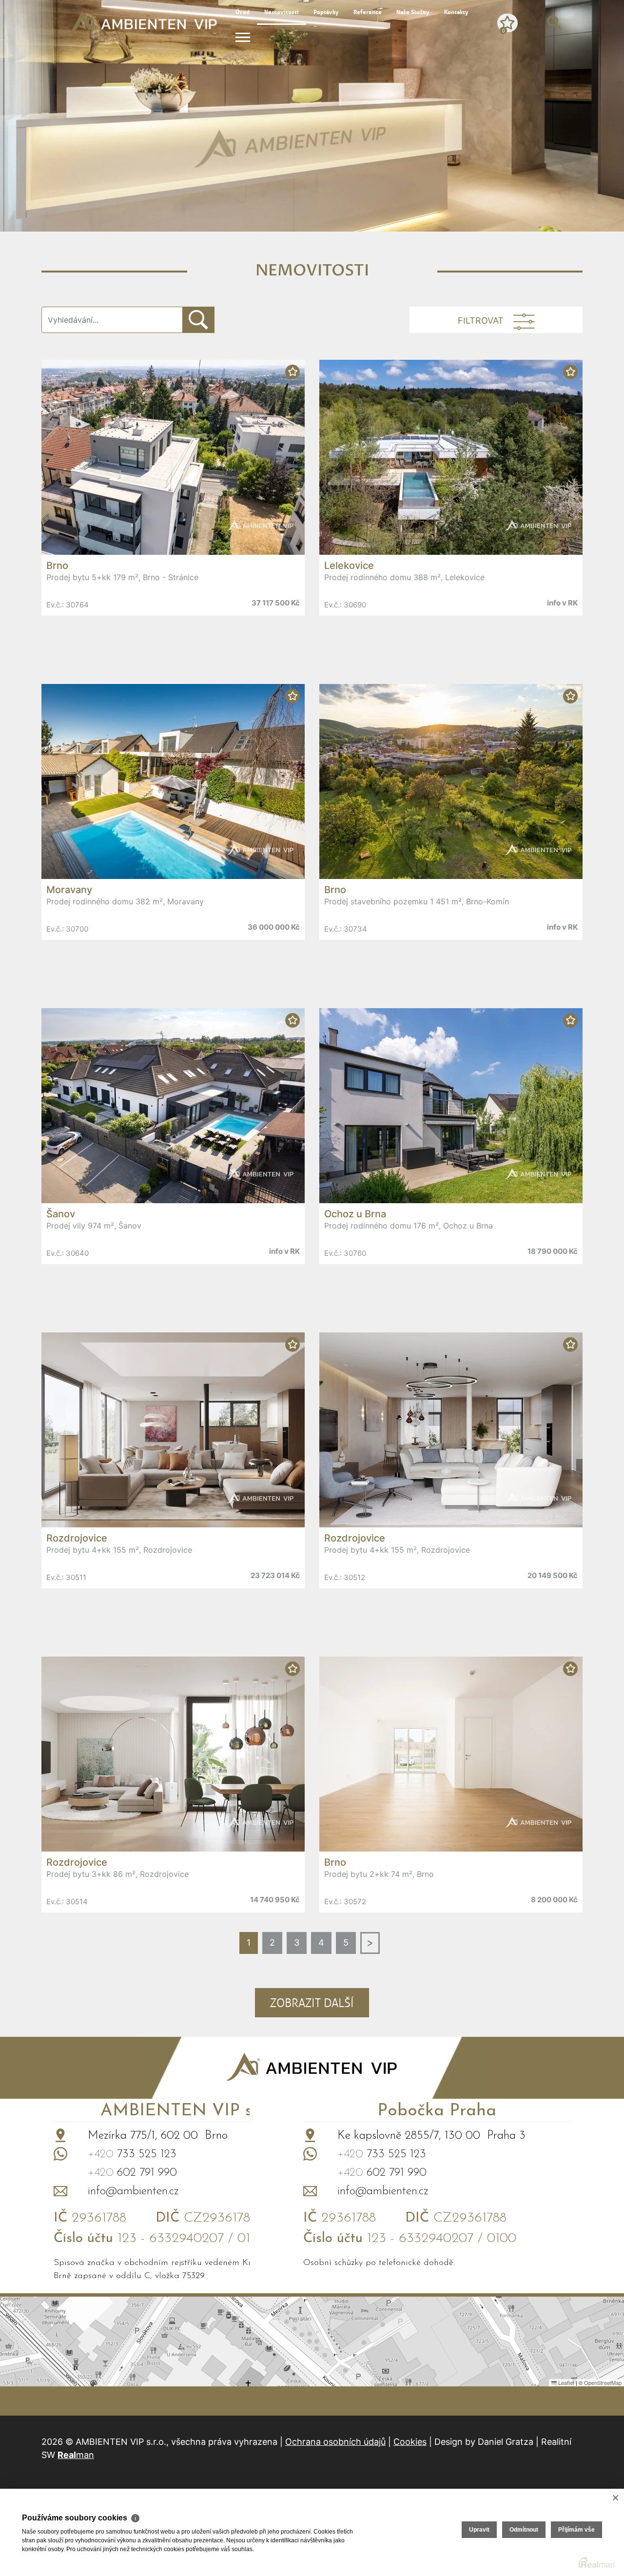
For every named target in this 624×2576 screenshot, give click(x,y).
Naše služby (413, 12)
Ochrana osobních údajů (335, 2442)
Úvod (243, 12)
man (76, 2455)
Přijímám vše (576, 2530)
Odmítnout (524, 2530)
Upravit (479, 2530)
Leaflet (565, 2382)
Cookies (410, 2442)
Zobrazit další (312, 2003)
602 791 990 (132, 2173)
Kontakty (456, 12)
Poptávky (326, 12)
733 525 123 (132, 2154)
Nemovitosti (282, 12)
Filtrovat (481, 321)
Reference (368, 12)
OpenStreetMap (603, 2382)
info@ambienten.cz (133, 2191)
